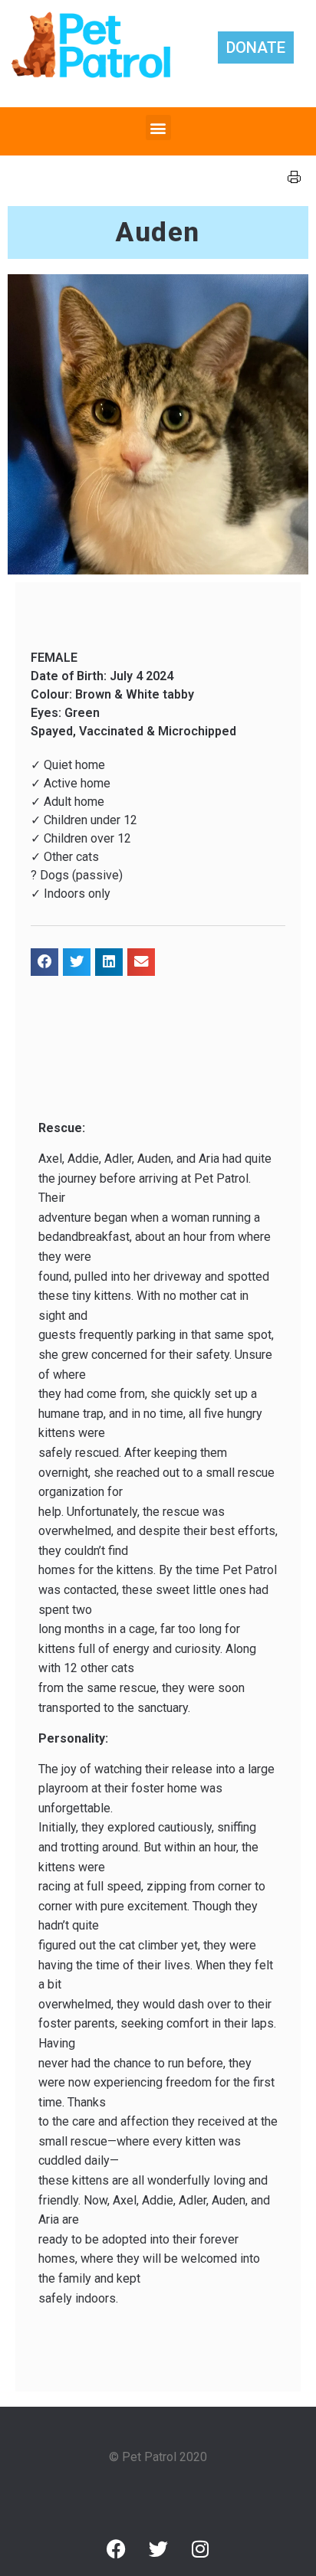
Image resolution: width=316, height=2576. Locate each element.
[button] (158, 128)
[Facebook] (116, 2548)
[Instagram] (200, 2548)
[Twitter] (158, 2548)
